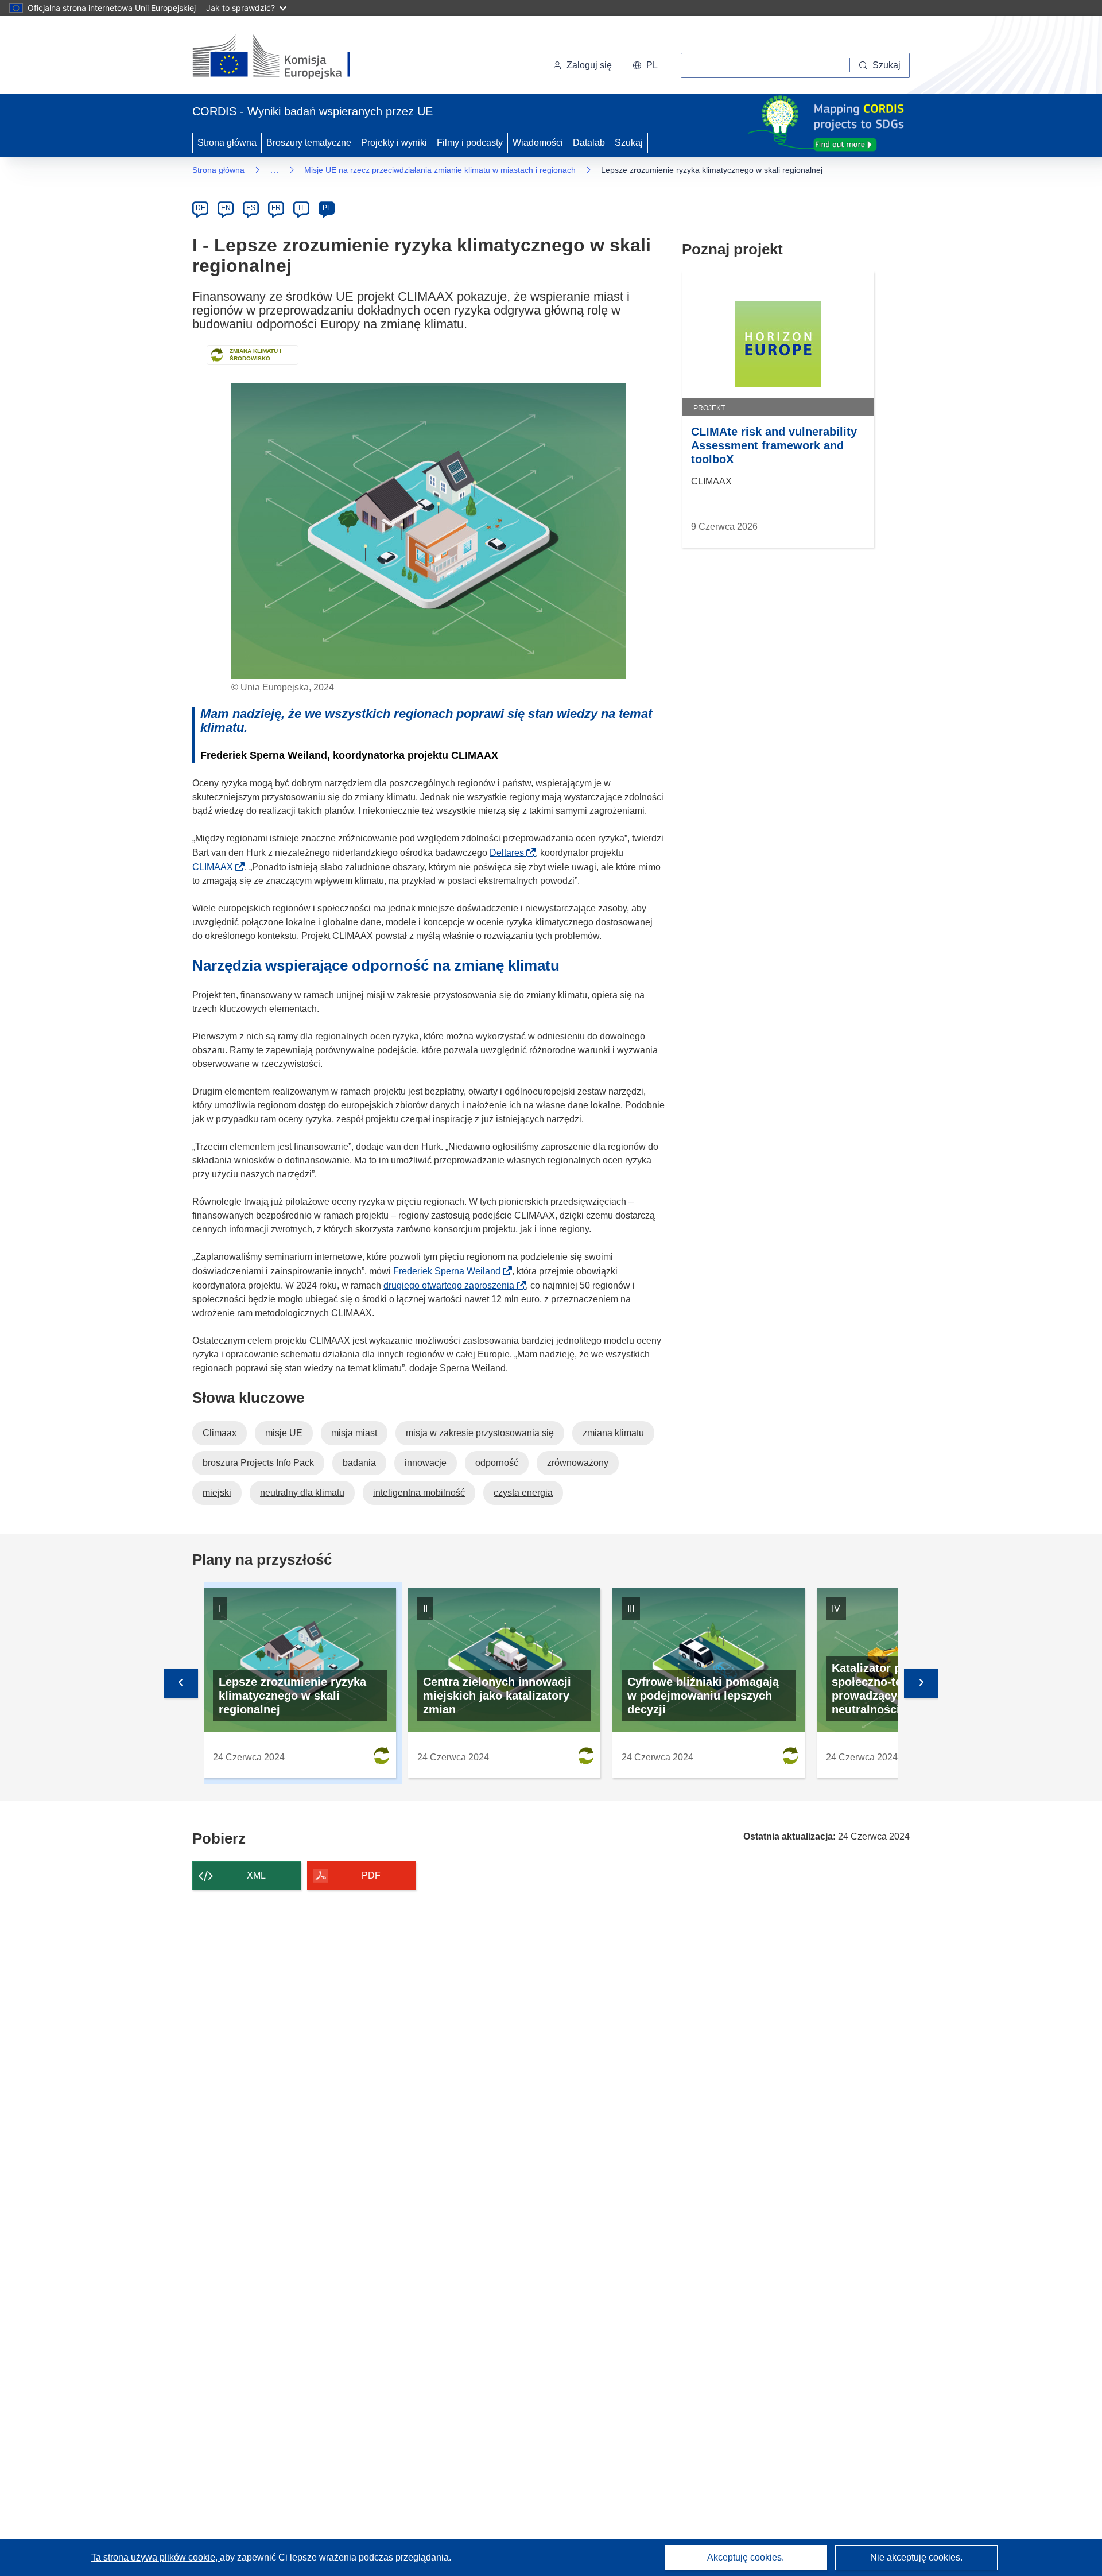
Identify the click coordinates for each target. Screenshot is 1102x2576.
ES (251, 208)
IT (301, 208)
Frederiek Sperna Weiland (450, 1271)
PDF (371, 1875)
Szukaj (629, 143)
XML (256, 1875)
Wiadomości (538, 143)
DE (201, 208)
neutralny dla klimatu (302, 1493)
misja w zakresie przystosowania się (480, 1433)
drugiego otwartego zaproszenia (452, 1285)
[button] (645, 65)
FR (276, 208)
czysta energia (523, 1493)
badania (359, 1463)
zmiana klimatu (613, 1433)
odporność (497, 1463)
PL (327, 208)
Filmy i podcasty (470, 143)
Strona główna (227, 143)
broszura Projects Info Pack (258, 1463)
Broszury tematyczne (309, 143)
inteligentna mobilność (419, 1493)
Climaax (220, 1433)
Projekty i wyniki (394, 143)
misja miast (354, 1433)
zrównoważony (578, 1463)
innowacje (426, 1463)
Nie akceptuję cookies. (916, 2557)
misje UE (284, 1433)
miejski (217, 1493)
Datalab (589, 143)
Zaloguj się (589, 65)
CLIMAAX (216, 867)
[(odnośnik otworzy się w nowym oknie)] (285, 57)
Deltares (510, 853)
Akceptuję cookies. (746, 2557)
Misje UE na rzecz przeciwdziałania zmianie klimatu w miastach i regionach (440, 170)
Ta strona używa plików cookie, (156, 2557)
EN (226, 208)
